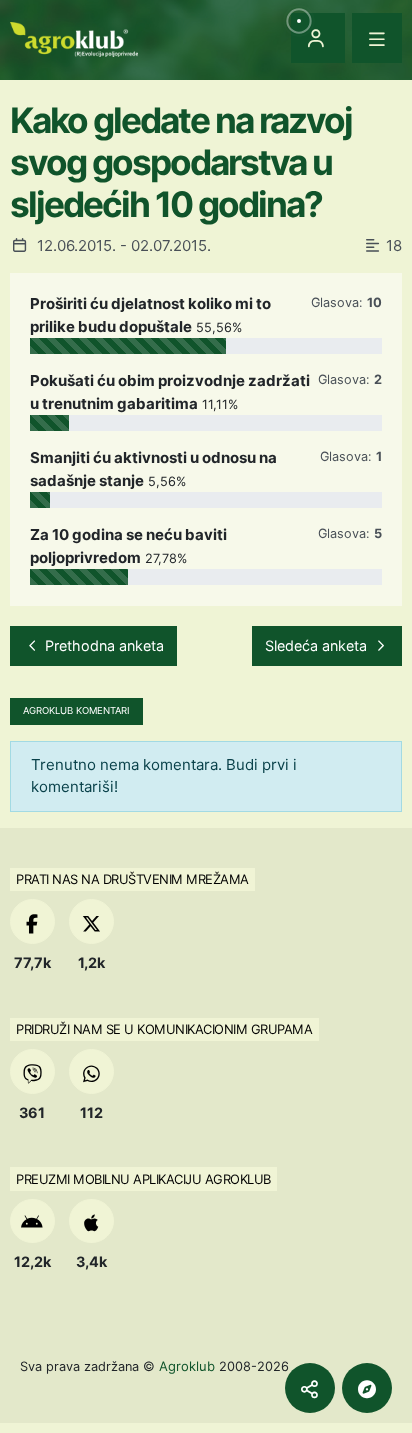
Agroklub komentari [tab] (76, 710)
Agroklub (187, 1366)
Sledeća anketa (318, 645)
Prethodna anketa (102, 645)
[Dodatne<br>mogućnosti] (367, 1388)
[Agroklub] (74, 37)
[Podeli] (310, 1388)
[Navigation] (377, 38)
